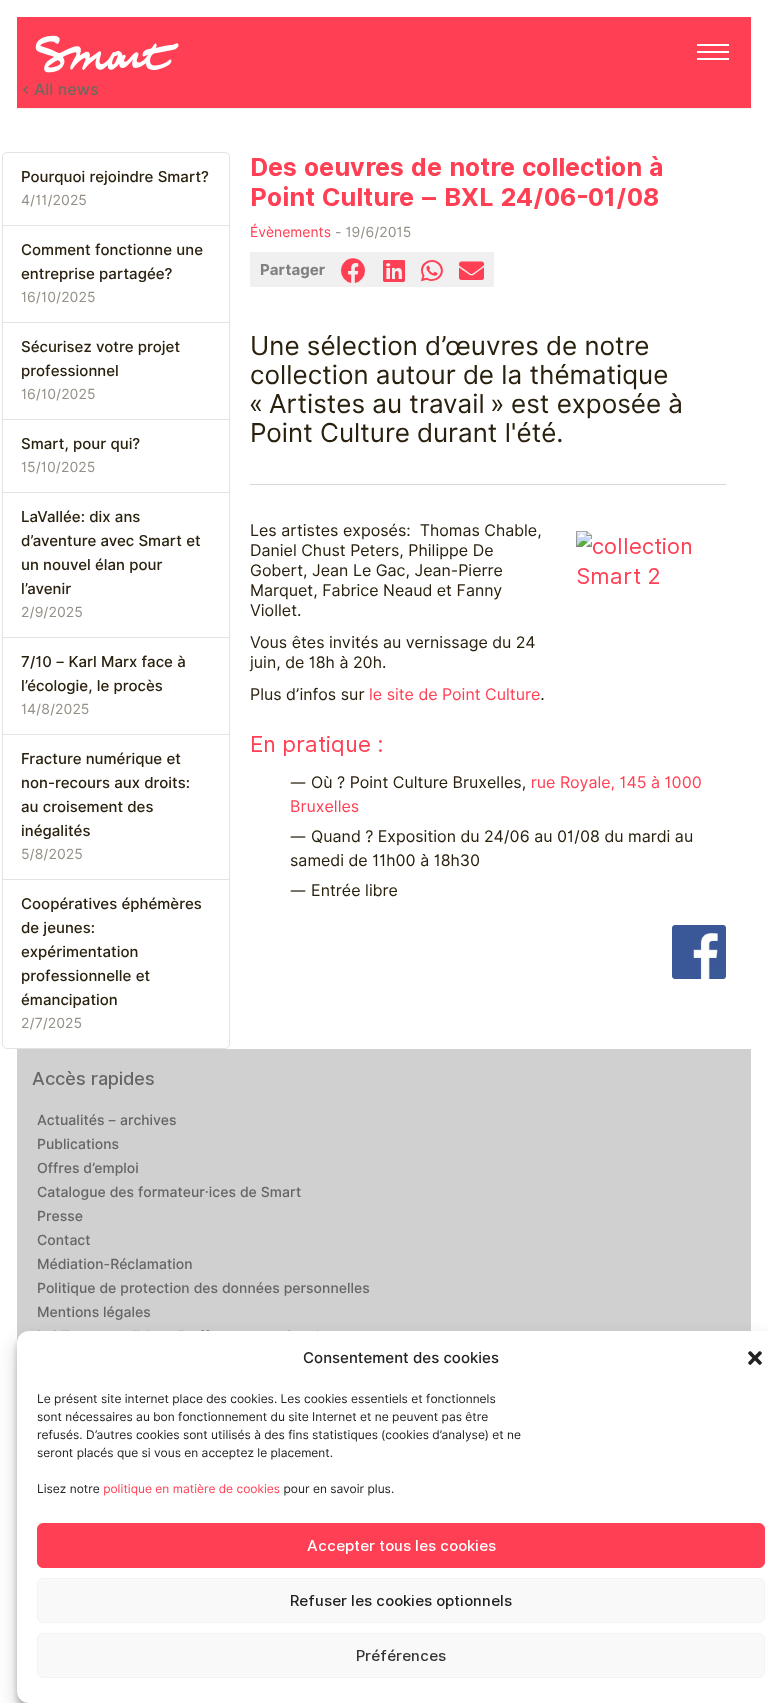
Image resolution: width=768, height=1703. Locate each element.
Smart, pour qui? (80, 444)
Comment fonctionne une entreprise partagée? (112, 262)
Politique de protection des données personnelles (203, 1289)
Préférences (401, 1656)
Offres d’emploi (88, 1169)
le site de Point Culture (454, 694)
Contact (64, 1241)
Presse (60, 1217)
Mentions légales (94, 1313)
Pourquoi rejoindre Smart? (115, 177)
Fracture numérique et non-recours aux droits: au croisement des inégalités (105, 795)
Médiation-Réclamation (115, 1265)
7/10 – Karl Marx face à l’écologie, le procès (103, 674)
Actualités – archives (107, 1121)
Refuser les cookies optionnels (401, 1601)
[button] (755, 1358)
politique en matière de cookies (191, 1488)
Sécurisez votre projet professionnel (100, 359)
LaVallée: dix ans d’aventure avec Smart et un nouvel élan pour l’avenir (111, 553)
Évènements (290, 233)
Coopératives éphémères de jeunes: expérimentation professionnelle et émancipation (111, 952)
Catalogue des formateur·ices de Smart (169, 1193)
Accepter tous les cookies (401, 1546)
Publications (78, 1145)
